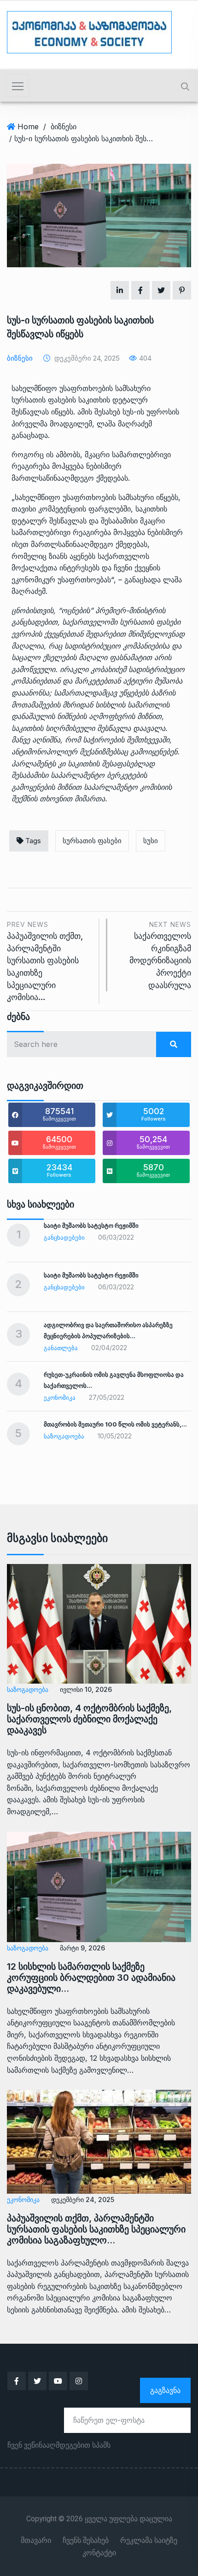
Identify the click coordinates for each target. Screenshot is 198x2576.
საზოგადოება (64, 1436)
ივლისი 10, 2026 (86, 1689)
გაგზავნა (165, 2390)
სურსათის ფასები (92, 841)
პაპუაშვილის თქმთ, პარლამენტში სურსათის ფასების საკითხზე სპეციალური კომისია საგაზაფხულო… (96, 2229)
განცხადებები (64, 1237)
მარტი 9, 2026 (82, 1948)
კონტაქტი (99, 2553)
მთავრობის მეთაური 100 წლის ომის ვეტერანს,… (115, 1424)
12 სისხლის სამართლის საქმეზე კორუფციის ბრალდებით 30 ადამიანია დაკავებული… (91, 1978)
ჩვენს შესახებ (86, 2541)
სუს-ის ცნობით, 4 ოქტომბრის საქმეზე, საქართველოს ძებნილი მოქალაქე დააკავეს (89, 1719)
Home (28, 126)
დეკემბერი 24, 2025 (83, 2199)
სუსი (151, 841)
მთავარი (36, 2541)
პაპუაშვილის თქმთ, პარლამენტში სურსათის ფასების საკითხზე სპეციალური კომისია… (45, 961)
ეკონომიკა (60, 1397)
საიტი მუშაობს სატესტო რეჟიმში (91, 1225)
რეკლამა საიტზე (149, 2541)
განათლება (61, 1348)
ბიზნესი (64, 126)
